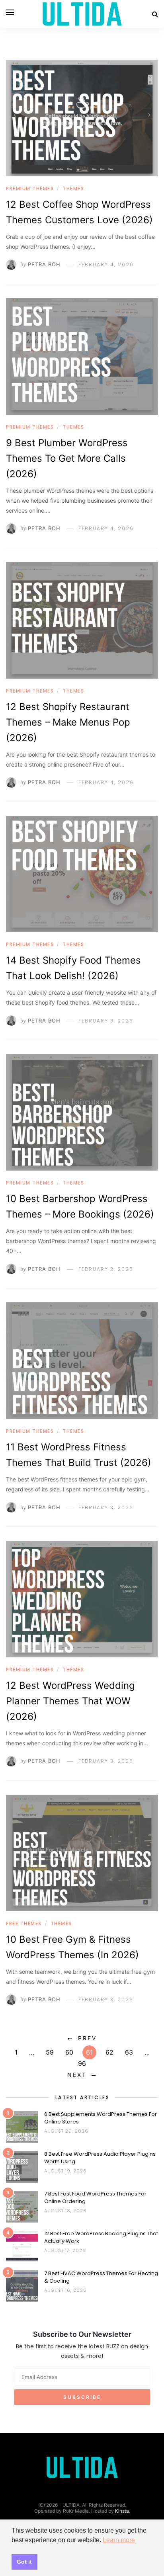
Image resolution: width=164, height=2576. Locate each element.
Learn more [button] (119, 2540)
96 (82, 2063)
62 (109, 2052)
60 (69, 2052)
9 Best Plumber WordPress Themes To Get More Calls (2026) (67, 458)
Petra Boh (44, 264)
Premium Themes (30, 188)
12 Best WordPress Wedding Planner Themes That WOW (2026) (70, 1701)
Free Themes (24, 1923)
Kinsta (122, 2511)
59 (50, 2052)
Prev (87, 2038)
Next (77, 2075)
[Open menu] (10, 12)
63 (129, 2052)
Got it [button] (24, 2562)
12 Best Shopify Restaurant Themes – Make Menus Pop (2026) (68, 722)
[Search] (155, 14)
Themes (73, 188)
